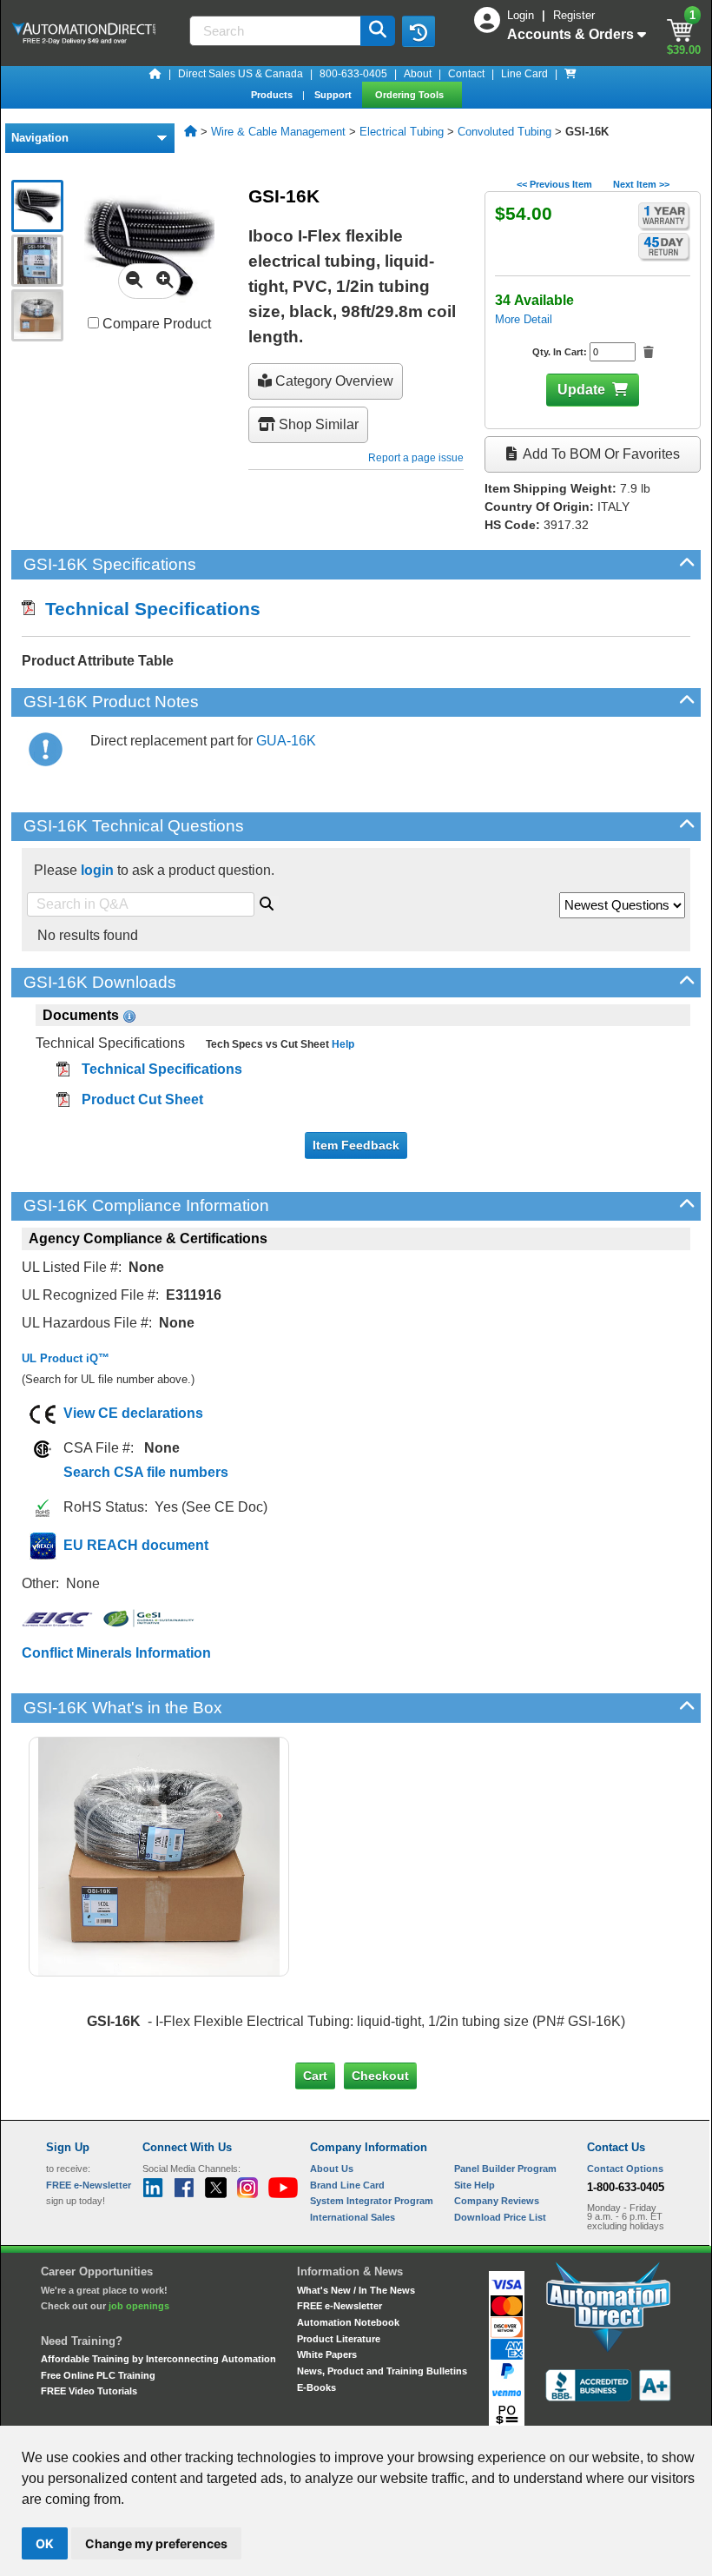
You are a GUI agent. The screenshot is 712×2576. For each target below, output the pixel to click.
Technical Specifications (148, 609)
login (97, 870)
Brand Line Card (347, 2185)
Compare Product (155, 324)
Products (273, 95)
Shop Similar (317, 424)
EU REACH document (136, 1545)
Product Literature (339, 2339)
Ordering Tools (411, 95)
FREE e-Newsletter (340, 2306)
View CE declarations (133, 1413)
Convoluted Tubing (504, 132)
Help (342, 1044)
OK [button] (45, 2543)
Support (334, 95)
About (418, 74)
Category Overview (333, 381)
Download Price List (500, 2217)
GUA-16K (286, 741)
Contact (466, 74)
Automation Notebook (348, 2322)
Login (522, 15)
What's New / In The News (356, 2290)
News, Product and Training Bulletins (382, 2371)
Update (581, 390)
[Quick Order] (570, 74)
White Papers (327, 2354)
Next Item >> (641, 184)
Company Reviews (497, 2201)
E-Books (316, 2387)
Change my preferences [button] (156, 2543)
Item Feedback (356, 1145)
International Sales (353, 2217)
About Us (332, 2169)
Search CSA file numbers (146, 1472)
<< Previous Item (554, 184)
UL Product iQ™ (66, 1358)
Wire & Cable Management (278, 132)
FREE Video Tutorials (89, 2391)
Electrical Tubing (402, 132)
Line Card (524, 74)
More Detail (524, 319)
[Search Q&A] (267, 901)
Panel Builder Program (505, 2169)
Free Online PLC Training (98, 2375)
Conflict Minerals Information (116, 1653)
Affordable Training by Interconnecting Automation (158, 2359)
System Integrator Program (372, 2201)
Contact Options (625, 2169)
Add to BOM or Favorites (600, 454)
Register (574, 15)
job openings (139, 2306)
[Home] (155, 74)
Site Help (475, 2185)
